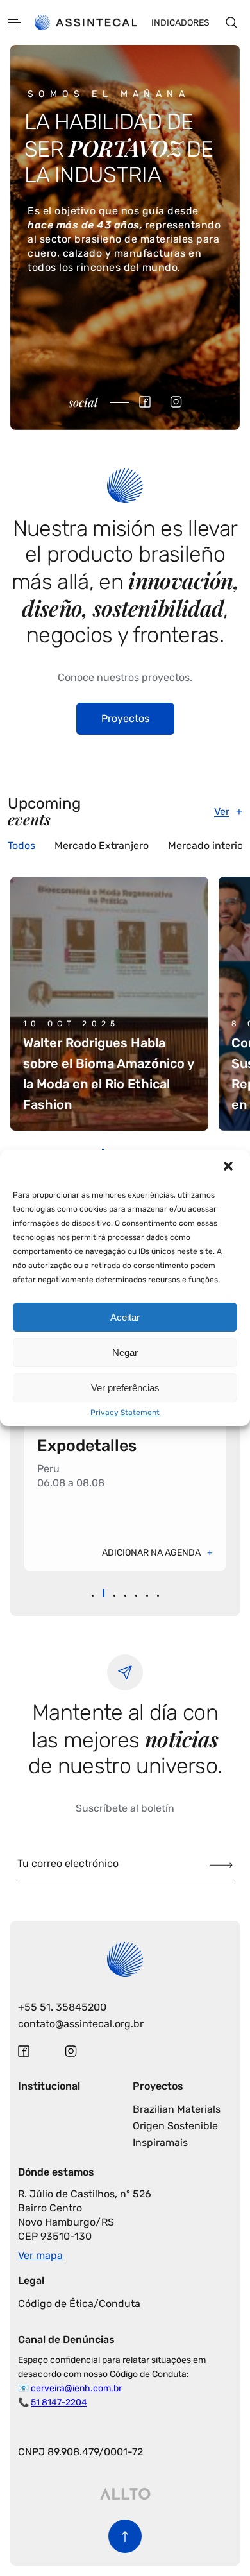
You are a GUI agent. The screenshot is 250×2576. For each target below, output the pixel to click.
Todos (21, 846)
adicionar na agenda (151, 1553)
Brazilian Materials (177, 2109)
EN (54, 229)
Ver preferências (125, 1388)
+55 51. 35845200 (62, 2007)
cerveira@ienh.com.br (76, 2388)
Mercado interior (207, 846)
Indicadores (180, 23)
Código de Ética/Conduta (79, 2304)
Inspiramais (160, 2142)
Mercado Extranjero (102, 846)
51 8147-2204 (59, 2402)
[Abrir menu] (14, 23)
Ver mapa (40, 2255)
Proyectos (125, 718)
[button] (229, 1167)
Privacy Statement (125, 1413)
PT (34, 229)
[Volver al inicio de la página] (125, 2536)
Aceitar (125, 1317)
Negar (125, 1352)
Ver (222, 811)
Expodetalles (87, 1446)
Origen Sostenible (175, 2126)
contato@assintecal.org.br (81, 2024)
